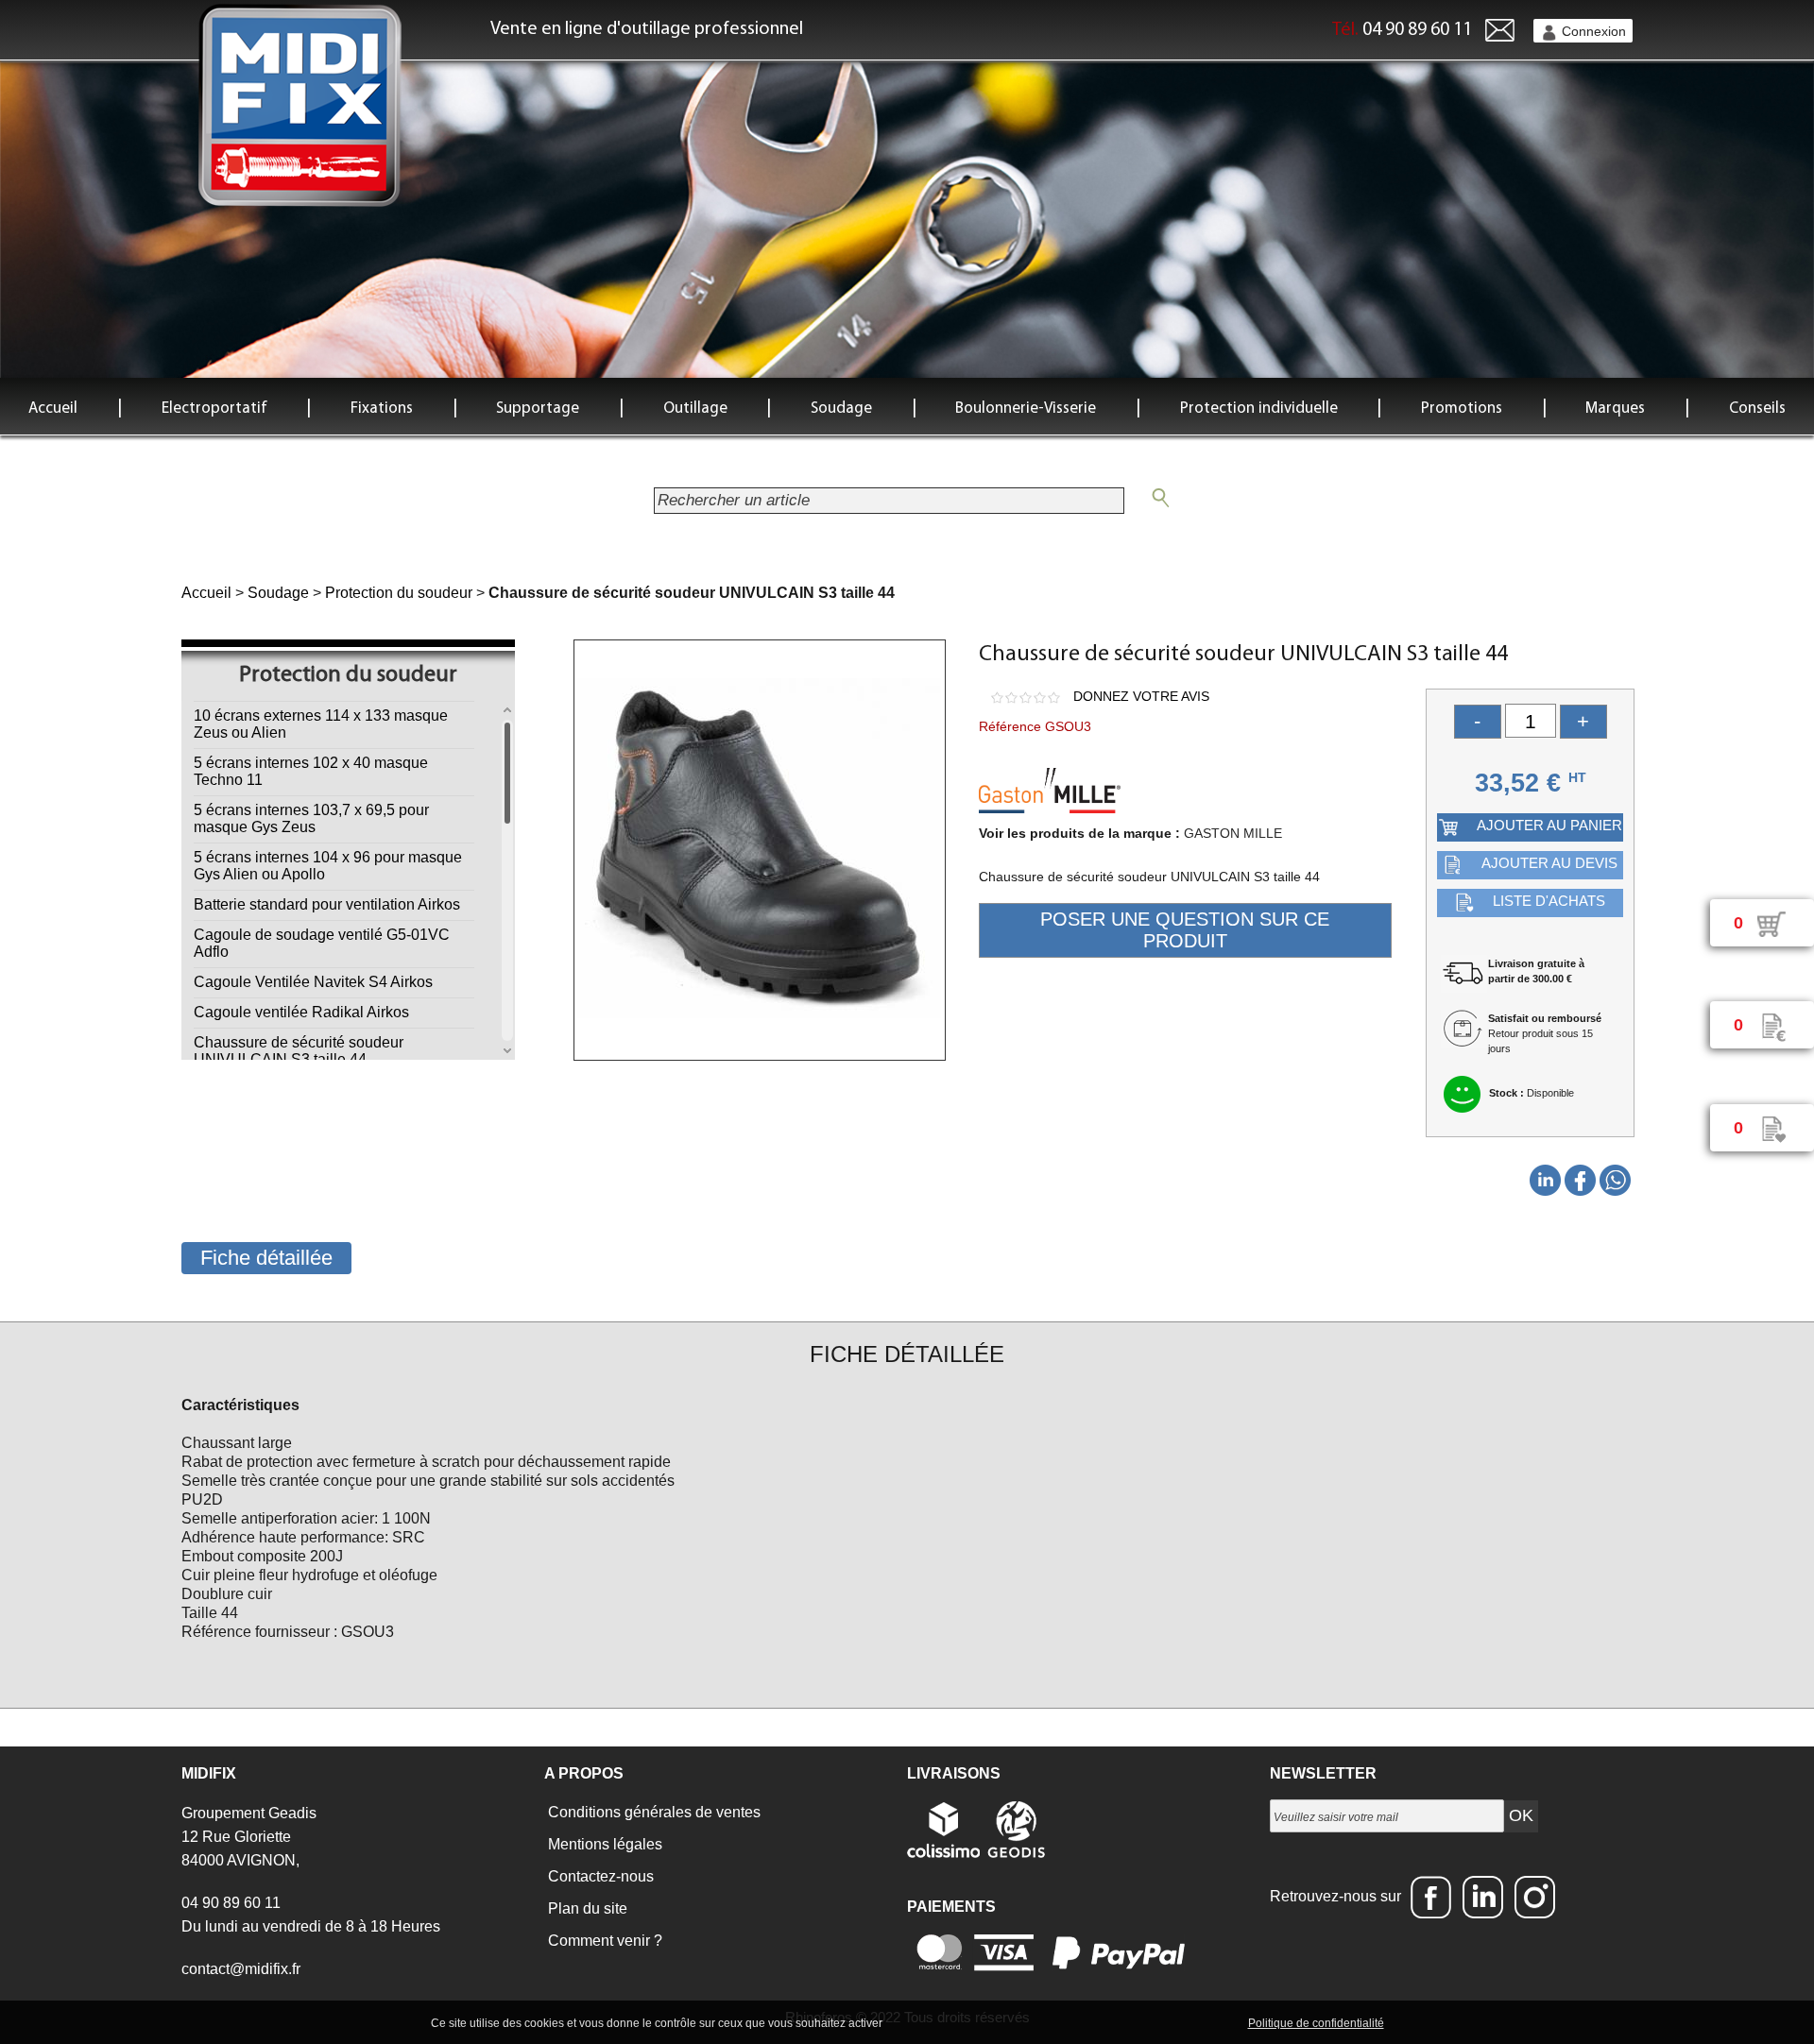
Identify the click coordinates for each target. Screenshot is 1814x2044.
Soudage (841, 409)
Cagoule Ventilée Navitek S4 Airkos (313, 982)
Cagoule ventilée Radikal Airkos (301, 1012)
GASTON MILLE (1233, 833)
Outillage (695, 409)
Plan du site (586, 1908)
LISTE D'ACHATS (1549, 901)
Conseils (1757, 409)
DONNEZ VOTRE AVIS (1141, 696)
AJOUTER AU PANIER (1549, 825)
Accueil (53, 409)
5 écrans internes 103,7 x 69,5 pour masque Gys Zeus (311, 818)
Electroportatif (214, 409)
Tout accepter (926, 2022)
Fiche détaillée (266, 1258)
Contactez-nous (599, 1876)
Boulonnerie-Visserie (1026, 409)
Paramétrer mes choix (1179, 2022)
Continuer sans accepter (1040, 2022)
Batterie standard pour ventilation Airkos (327, 904)
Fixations (382, 409)
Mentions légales (603, 1844)
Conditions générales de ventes (652, 1812)
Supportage (538, 409)
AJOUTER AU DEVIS (1549, 863)
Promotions (1462, 409)
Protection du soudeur (399, 593)
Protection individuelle (1259, 409)
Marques (1615, 409)
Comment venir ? (603, 1941)
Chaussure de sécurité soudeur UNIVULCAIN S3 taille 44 (299, 1051)
